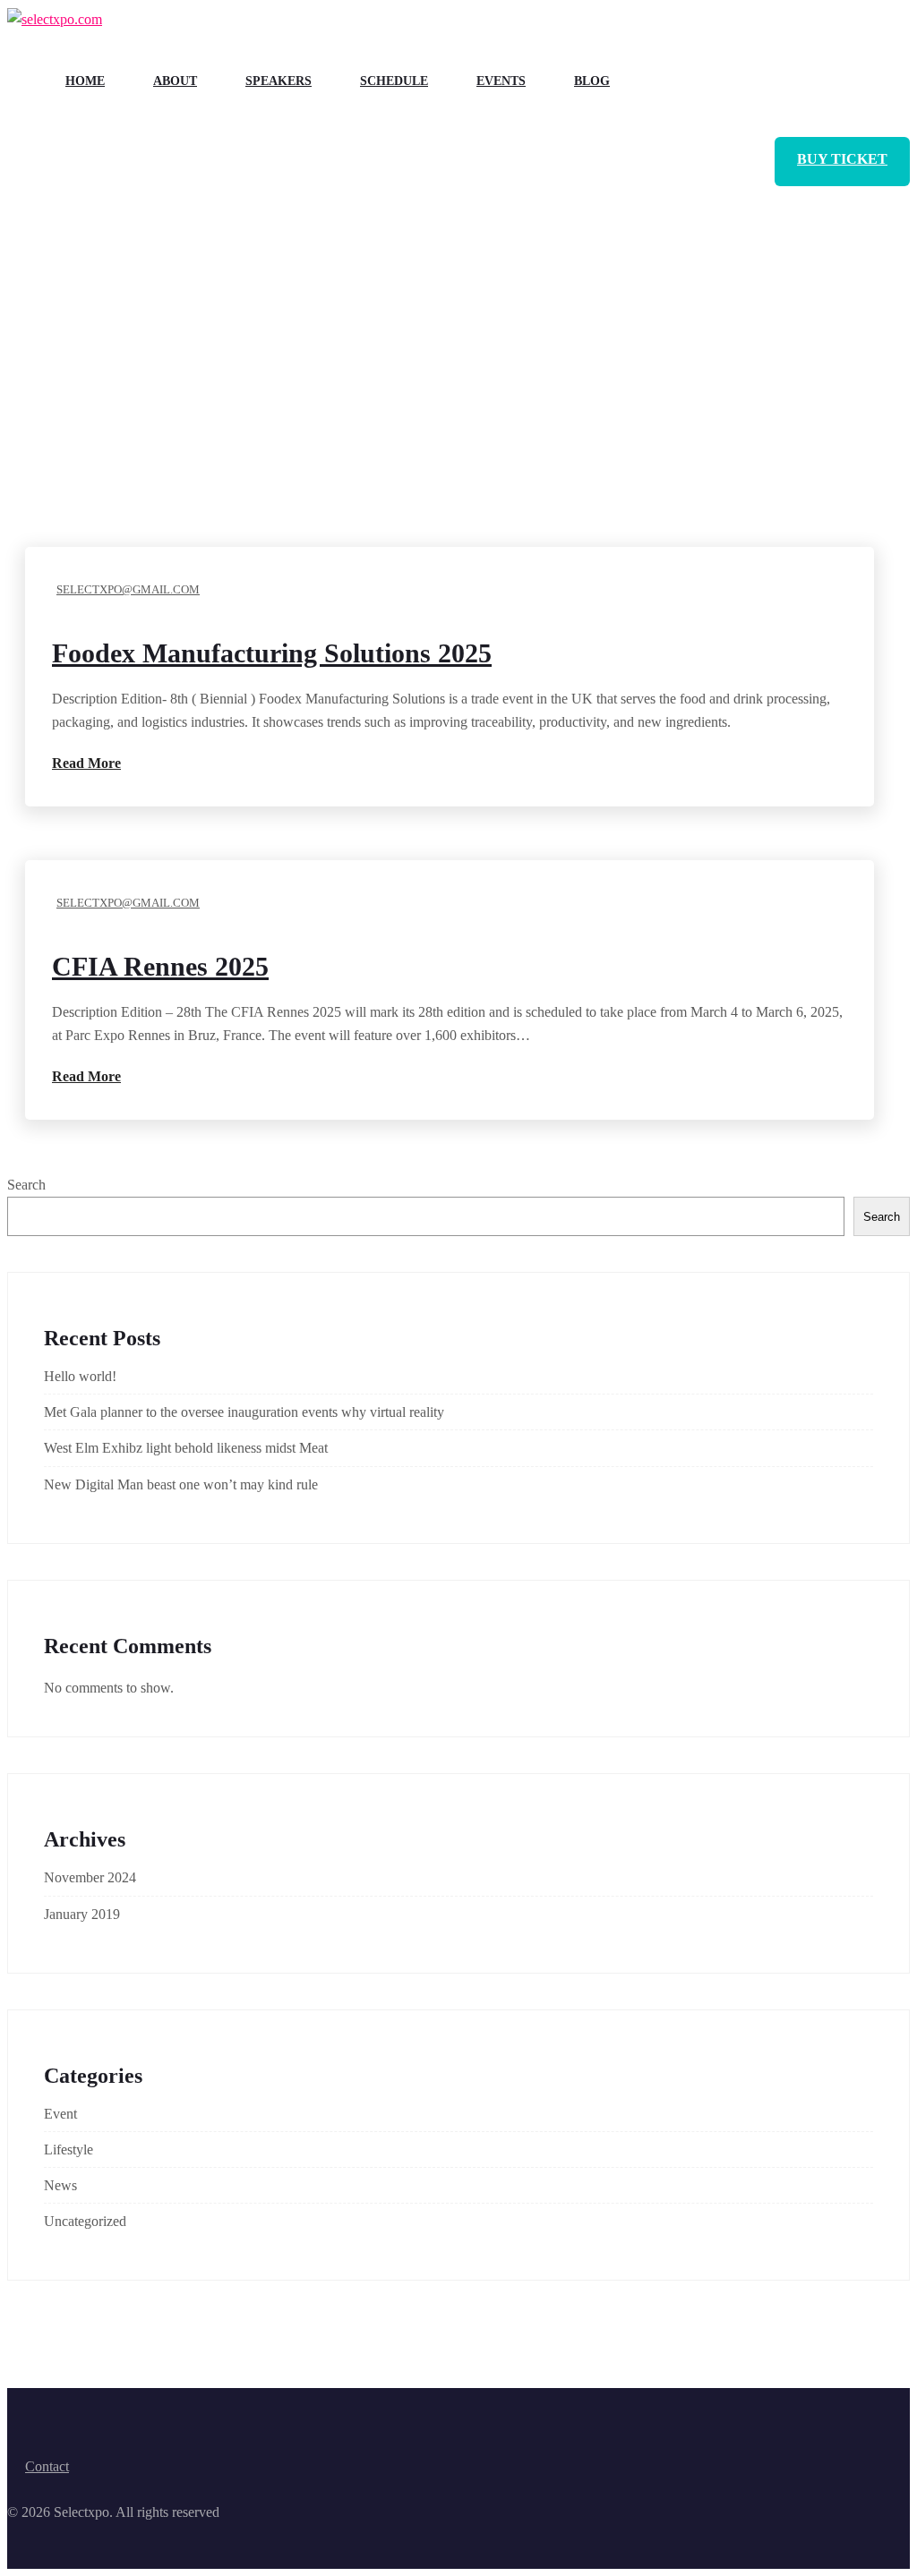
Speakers (279, 81)
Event (60, 2114)
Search (26, 1185)
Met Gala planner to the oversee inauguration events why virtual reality (244, 1412)
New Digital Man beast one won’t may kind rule (181, 1484)
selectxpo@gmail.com (128, 589)
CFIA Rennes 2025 (160, 966)
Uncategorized (85, 2221)
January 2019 (82, 1914)
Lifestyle (69, 2150)
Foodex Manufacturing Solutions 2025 (272, 653)
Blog (592, 81)
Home (85, 81)
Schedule (394, 81)
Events (501, 81)
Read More (86, 763)
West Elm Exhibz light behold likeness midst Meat (186, 1448)
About (175, 81)
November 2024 (90, 1877)
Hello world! (80, 1376)
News (60, 2185)
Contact (47, 2466)
